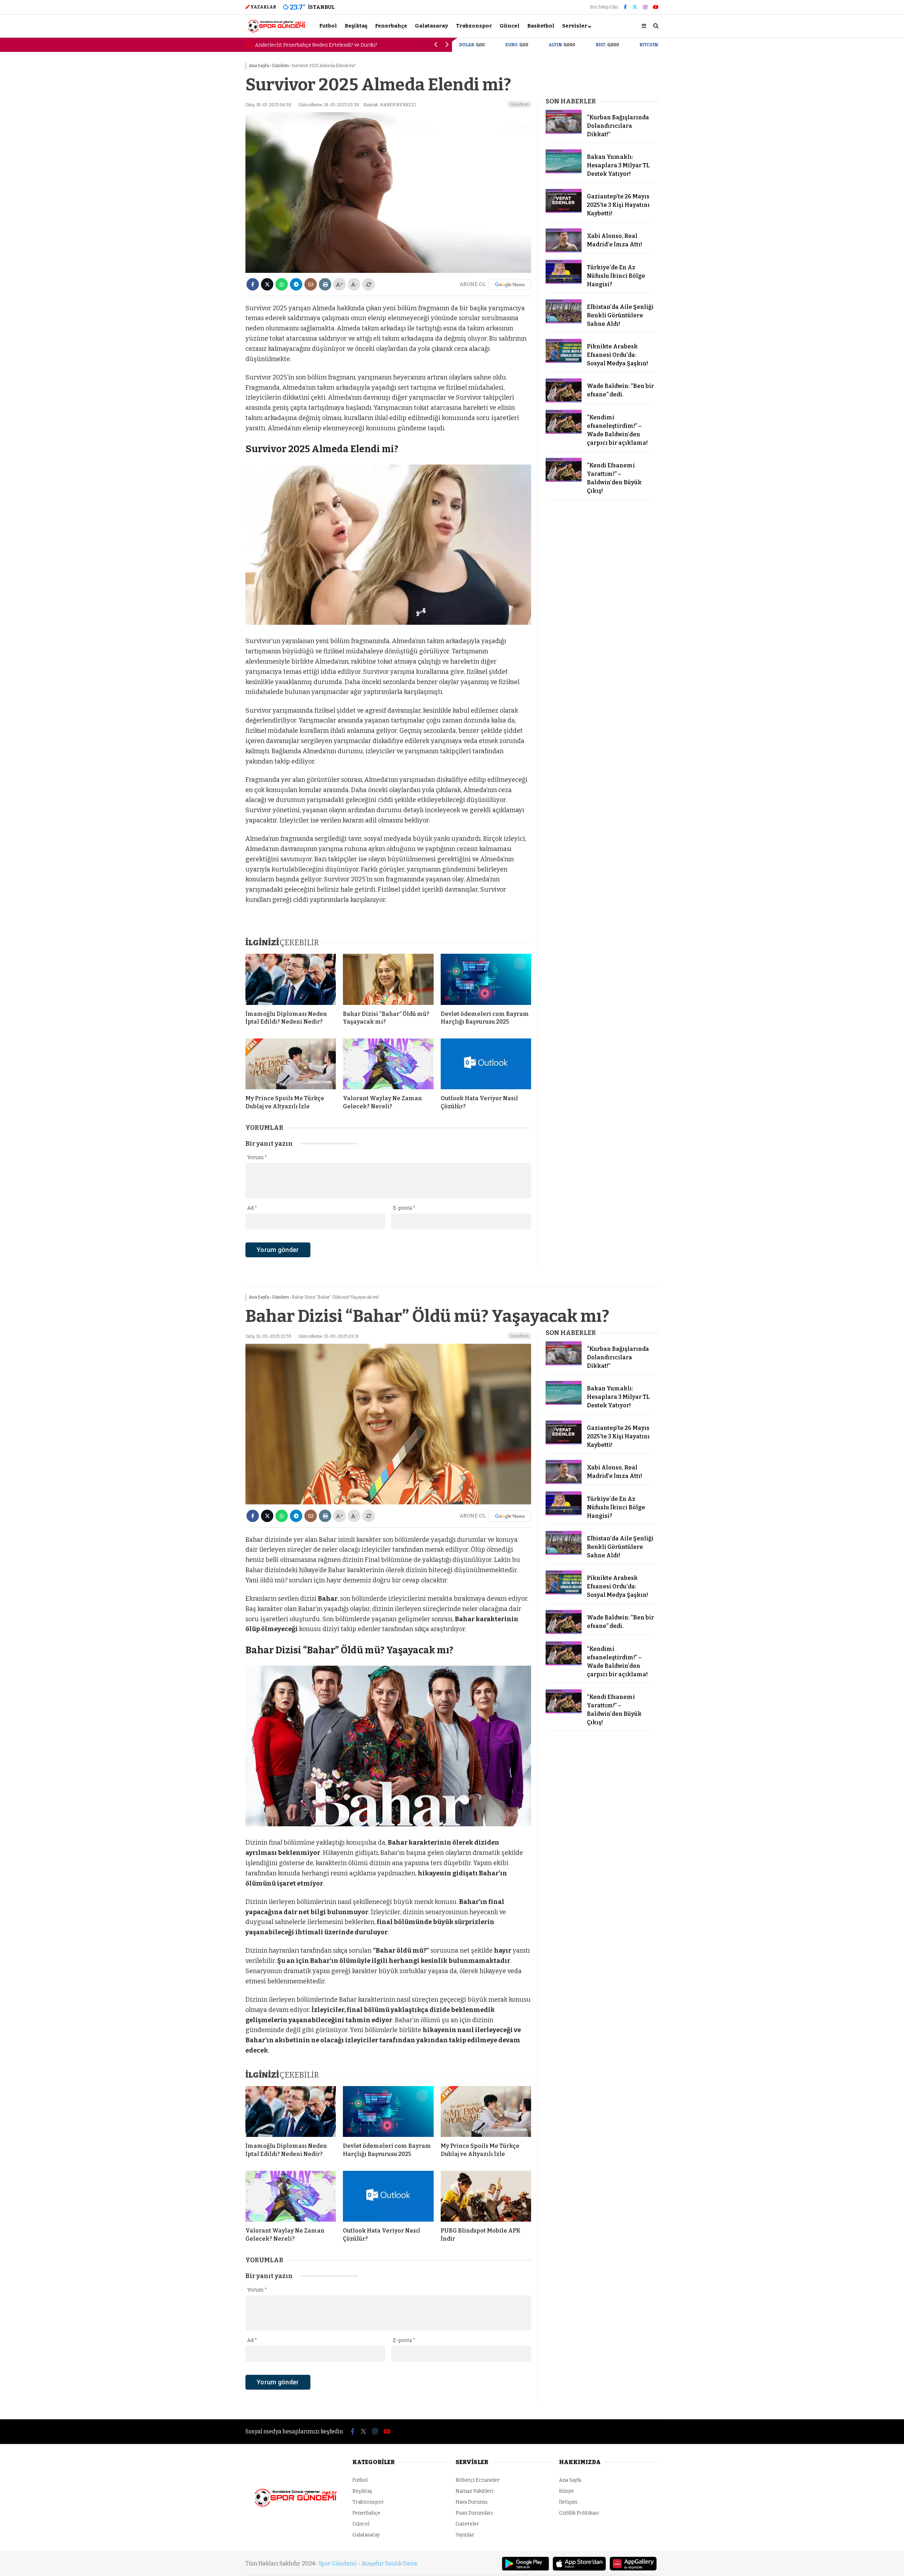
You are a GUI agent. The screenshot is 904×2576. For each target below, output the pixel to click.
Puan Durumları (474, 2513)
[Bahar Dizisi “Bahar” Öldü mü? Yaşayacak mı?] (388, 979)
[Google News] (510, 284)
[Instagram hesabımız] (645, 7)
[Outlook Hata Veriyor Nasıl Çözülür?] (486, 1064)
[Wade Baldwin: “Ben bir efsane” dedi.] (564, 401)
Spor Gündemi (338, 2563)
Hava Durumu (471, 2502)
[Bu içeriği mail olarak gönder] (311, 284)
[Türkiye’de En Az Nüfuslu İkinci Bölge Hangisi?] (564, 282)
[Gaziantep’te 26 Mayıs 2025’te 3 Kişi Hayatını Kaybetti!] (564, 211)
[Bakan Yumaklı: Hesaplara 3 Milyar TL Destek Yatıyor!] (564, 172)
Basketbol (541, 26)
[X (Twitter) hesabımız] (635, 7)
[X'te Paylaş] (267, 284)
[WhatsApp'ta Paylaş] (282, 284)
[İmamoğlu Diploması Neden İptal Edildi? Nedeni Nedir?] (291, 979)
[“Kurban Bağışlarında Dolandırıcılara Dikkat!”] (564, 132)
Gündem (519, 104)
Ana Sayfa (570, 2480)
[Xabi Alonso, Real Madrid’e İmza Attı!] (564, 251)
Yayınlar (465, 2535)
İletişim (568, 2502)
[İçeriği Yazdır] (325, 284)
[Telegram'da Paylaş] (296, 284)
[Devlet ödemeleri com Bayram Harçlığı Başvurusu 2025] (486, 979)
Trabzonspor (474, 26)
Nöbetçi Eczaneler (478, 2480)
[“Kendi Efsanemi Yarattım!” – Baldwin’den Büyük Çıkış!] (564, 480)
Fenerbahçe (391, 26)
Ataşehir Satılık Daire (389, 2563)
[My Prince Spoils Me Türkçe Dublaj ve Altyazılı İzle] (291, 1064)
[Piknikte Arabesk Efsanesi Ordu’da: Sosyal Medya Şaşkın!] (564, 361)
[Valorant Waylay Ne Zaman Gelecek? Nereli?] (388, 1064)
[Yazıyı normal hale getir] (368, 284)
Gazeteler (467, 2524)
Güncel (510, 26)
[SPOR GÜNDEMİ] (276, 32)
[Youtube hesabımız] (656, 7)
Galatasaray (432, 26)
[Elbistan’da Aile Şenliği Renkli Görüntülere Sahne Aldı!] (564, 322)
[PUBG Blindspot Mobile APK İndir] (486, 2196)
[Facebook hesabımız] (625, 7)
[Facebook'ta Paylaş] (253, 284)
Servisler (575, 26)
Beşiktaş (356, 26)
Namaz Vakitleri (474, 2491)
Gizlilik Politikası (579, 2513)
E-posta (404, 1208)
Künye (566, 2491)
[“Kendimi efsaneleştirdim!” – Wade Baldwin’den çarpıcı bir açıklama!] (564, 432)
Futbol (328, 26)
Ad (252, 1208)
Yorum (257, 1158)
